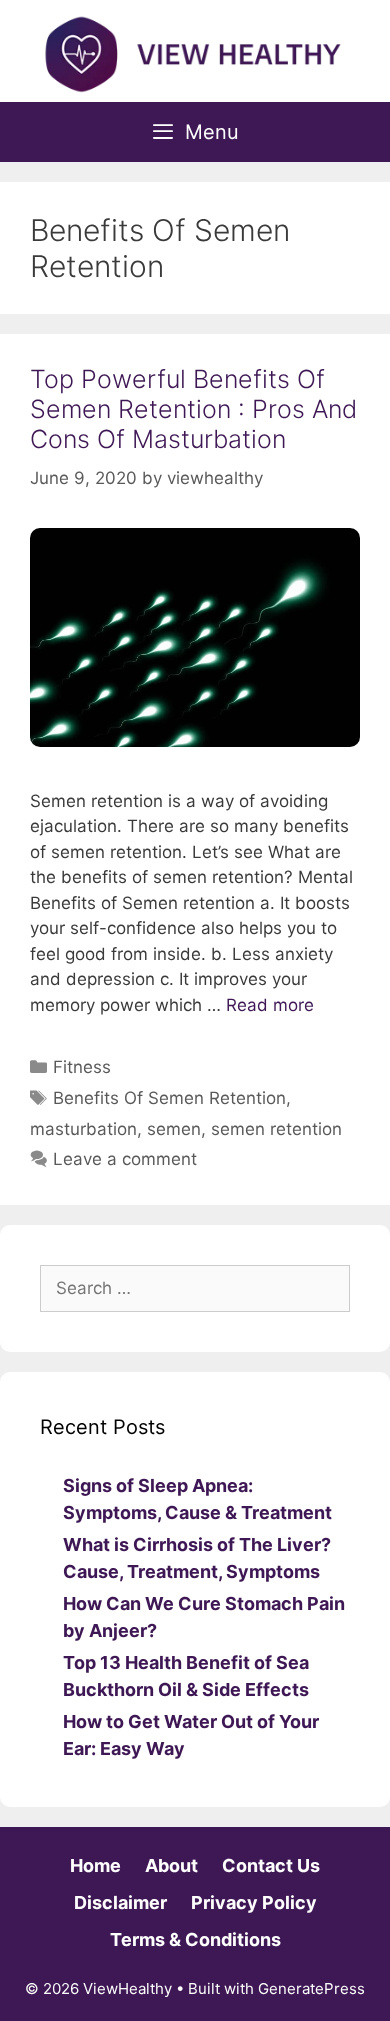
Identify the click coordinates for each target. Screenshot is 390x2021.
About (171, 1865)
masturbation (83, 1129)
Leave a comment (125, 1159)
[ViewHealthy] (195, 53)
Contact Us (271, 1865)
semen (174, 1129)
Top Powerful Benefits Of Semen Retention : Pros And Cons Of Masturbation (193, 409)
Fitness (82, 1067)
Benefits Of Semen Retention (169, 1098)
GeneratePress (311, 1988)
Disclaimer (120, 1902)
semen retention (276, 1129)
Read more (270, 1005)
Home (95, 1865)
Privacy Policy (254, 1902)
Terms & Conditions (195, 1939)
